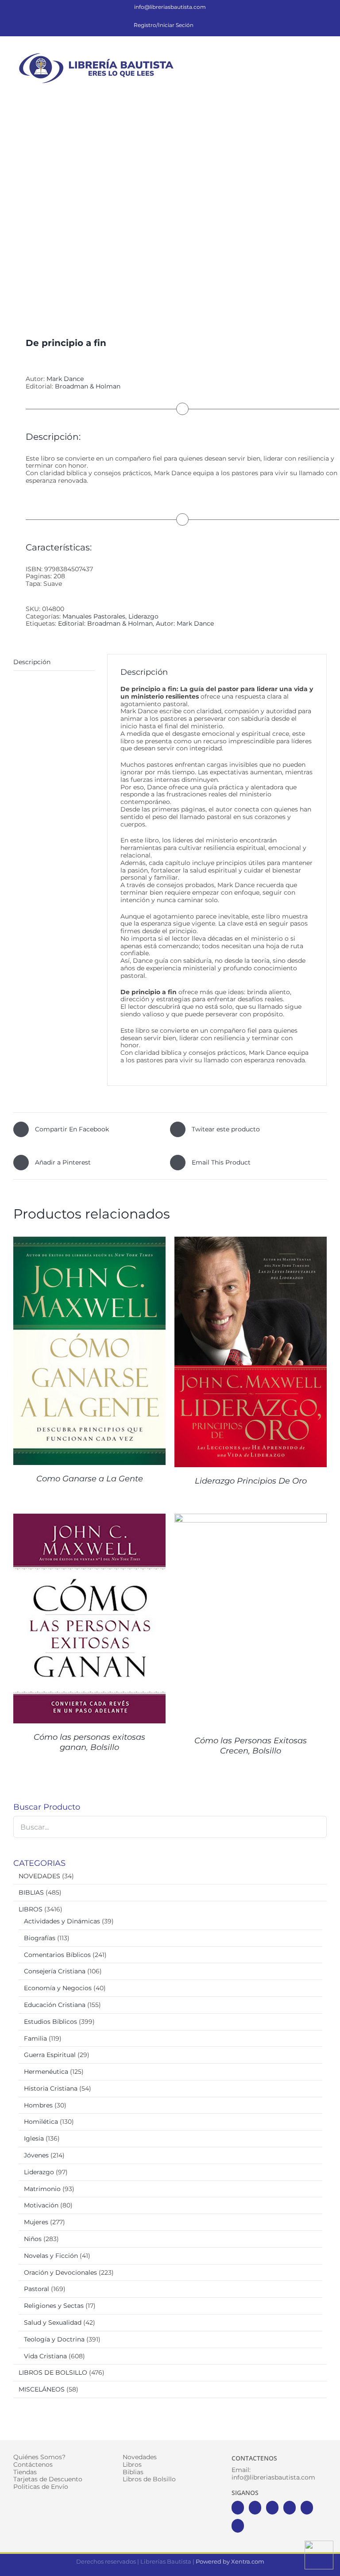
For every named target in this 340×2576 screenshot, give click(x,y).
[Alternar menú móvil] (323, 55)
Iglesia (34, 2138)
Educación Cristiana (55, 2005)
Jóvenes (36, 2155)
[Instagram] (272, 2508)
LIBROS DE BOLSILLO (53, 2372)
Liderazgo (143, 616)
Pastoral (37, 2289)
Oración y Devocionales (60, 2272)
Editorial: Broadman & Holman (105, 623)
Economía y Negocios (58, 1988)
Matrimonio (42, 2189)
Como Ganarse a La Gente (90, 1479)
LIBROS (31, 1909)
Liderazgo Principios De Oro (251, 1481)
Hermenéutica (46, 2072)
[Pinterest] (307, 2508)
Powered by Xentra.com (230, 2561)
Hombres (38, 2105)
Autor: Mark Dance (185, 623)
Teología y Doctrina (54, 2339)
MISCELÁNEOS (42, 2389)
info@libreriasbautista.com (170, 7)
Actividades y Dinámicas (62, 1921)
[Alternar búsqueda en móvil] (307, 55)
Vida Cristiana (45, 2356)
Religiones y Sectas (54, 2306)
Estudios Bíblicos (50, 2022)
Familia (35, 2038)
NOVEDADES (39, 1876)
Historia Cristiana (51, 2088)
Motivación (41, 2205)
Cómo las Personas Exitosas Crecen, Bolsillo (251, 1746)
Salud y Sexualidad (53, 2322)
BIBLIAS (31, 1892)
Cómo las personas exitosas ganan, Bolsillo (89, 1742)
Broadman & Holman (88, 386)
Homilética (41, 2122)
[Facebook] (238, 2508)
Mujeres (36, 2222)
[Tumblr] (238, 2526)
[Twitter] (255, 2508)
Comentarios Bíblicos (57, 1955)
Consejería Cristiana (55, 1971)
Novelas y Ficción (51, 2256)
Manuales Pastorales (94, 616)
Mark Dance (65, 379)
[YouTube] (290, 2508)
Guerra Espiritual (50, 2055)
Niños (33, 2239)
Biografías (40, 1938)
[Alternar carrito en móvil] (291, 55)
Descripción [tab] (32, 662)
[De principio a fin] (170, 206)
